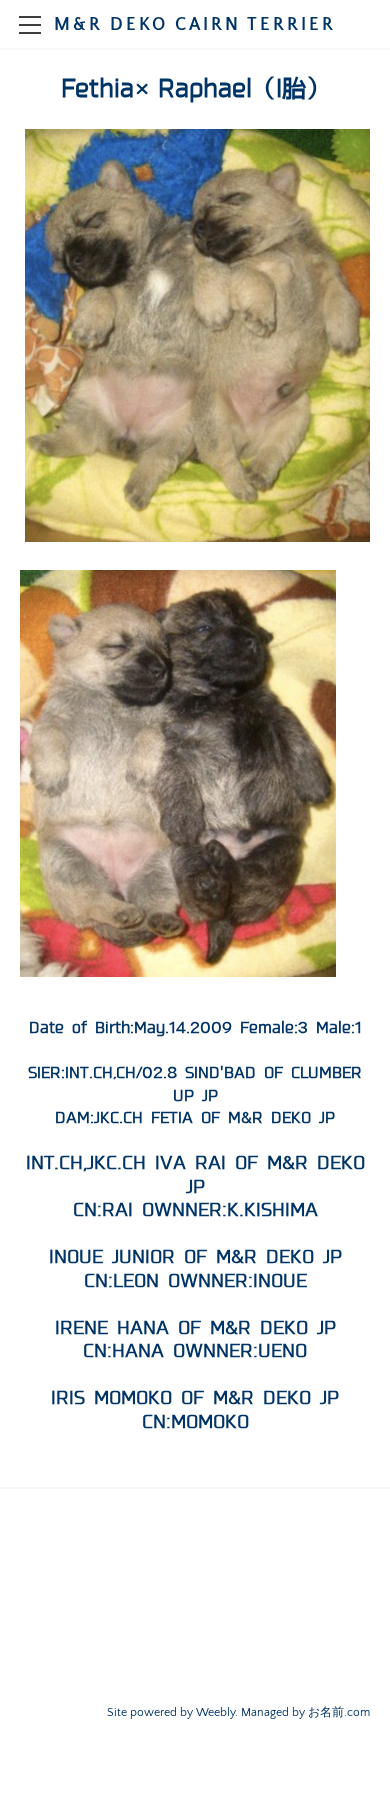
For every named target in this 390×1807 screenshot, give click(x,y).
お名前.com (339, 1712)
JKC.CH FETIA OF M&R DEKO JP (214, 1118)
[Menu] (30, 25)
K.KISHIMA (272, 1210)
